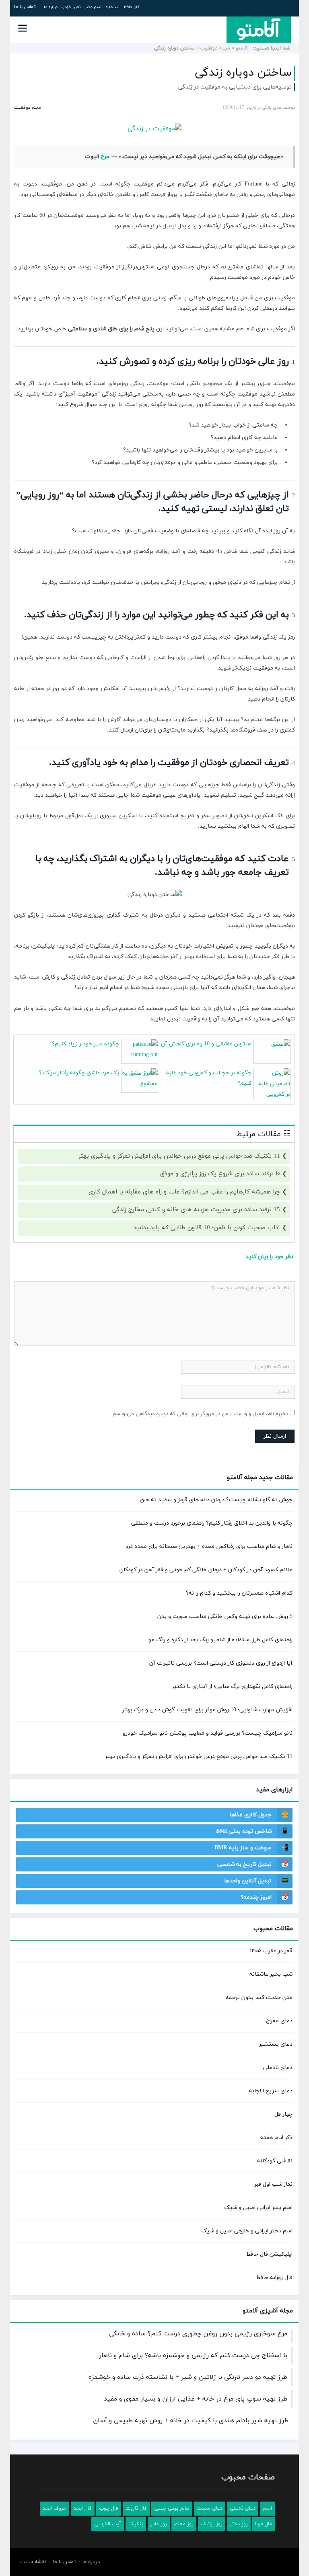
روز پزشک (212, 2524)
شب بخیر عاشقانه (271, 1974)
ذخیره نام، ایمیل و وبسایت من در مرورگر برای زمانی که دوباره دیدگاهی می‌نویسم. (200, 1414)
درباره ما (51, 7)
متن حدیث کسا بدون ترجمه (259, 1998)
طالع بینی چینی (172, 2508)
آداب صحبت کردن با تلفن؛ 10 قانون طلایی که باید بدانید (207, 1228)
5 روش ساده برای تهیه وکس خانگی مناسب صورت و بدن (225, 1617)
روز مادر (159, 2524)
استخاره (112, 7)
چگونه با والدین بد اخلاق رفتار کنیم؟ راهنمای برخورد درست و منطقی (212, 1523)
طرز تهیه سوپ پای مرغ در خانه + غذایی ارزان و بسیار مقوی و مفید (196, 2399)
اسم (267, 2508)
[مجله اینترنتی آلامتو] (259, 29)
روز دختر (239, 2524)
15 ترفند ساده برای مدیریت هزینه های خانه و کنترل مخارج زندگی (196, 1210)
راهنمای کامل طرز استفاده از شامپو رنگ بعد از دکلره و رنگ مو (220, 1640)
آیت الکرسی (108, 2524)
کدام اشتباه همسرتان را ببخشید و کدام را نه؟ (239, 1593)
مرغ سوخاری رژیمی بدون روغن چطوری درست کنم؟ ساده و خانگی (198, 2334)
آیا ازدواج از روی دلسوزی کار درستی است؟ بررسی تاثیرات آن (221, 1663)
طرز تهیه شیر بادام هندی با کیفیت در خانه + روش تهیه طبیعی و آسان (191, 2421)
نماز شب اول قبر (273, 2184)
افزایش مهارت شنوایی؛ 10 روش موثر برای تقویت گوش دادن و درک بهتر (207, 1710)
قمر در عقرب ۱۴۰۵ (271, 1951)
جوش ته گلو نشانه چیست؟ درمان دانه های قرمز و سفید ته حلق (216, 1500)
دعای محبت (210, 2508)
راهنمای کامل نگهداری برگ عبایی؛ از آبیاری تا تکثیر (232, 1687)
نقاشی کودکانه (275, 2161)
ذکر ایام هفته (276, 2138)
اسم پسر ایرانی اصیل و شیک (258, 2208)
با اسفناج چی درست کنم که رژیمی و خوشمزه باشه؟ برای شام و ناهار (193, 2355)
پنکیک (136, 2524)
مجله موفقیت (215, 48)
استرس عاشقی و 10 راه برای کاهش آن (206, 1044)
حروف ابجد (55, 2508)
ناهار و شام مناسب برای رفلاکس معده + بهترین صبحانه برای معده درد (209, 1547)
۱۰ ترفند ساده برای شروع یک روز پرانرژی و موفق (220, 1174)
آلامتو (242, 48)
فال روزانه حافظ (274, 2278)
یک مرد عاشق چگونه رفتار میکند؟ (79, 1073)
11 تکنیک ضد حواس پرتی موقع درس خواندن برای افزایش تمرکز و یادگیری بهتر (179, 1156)
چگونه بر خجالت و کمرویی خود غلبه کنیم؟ (209, 1078)
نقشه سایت (33, 2562)
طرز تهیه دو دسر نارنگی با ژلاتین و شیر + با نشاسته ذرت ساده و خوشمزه (188, 2377)
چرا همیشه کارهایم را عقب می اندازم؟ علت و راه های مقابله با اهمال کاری (184, 1192)
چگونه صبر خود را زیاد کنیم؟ (85, 1044)
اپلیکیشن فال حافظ (269, 2254)
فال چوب (109, 2508)
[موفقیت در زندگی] (154, 129)
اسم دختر (93, 7)
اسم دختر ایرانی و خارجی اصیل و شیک (247, 2231)
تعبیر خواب (71, 7)
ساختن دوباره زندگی (243, 73)
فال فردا (264, 2524)
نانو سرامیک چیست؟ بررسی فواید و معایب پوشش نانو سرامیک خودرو (208, 1733)
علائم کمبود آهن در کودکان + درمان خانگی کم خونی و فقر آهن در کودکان (206, 1570)
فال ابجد (83, 2508)
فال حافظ (131, 7)
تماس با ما (25, 7)
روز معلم (184, 2524)
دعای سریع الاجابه (271, 2091)
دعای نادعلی (278, 2068)
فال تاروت (136, 2508)
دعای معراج (279, 2021)
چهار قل (283, 2114)
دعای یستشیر (276, 2044)
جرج (105, 157)
